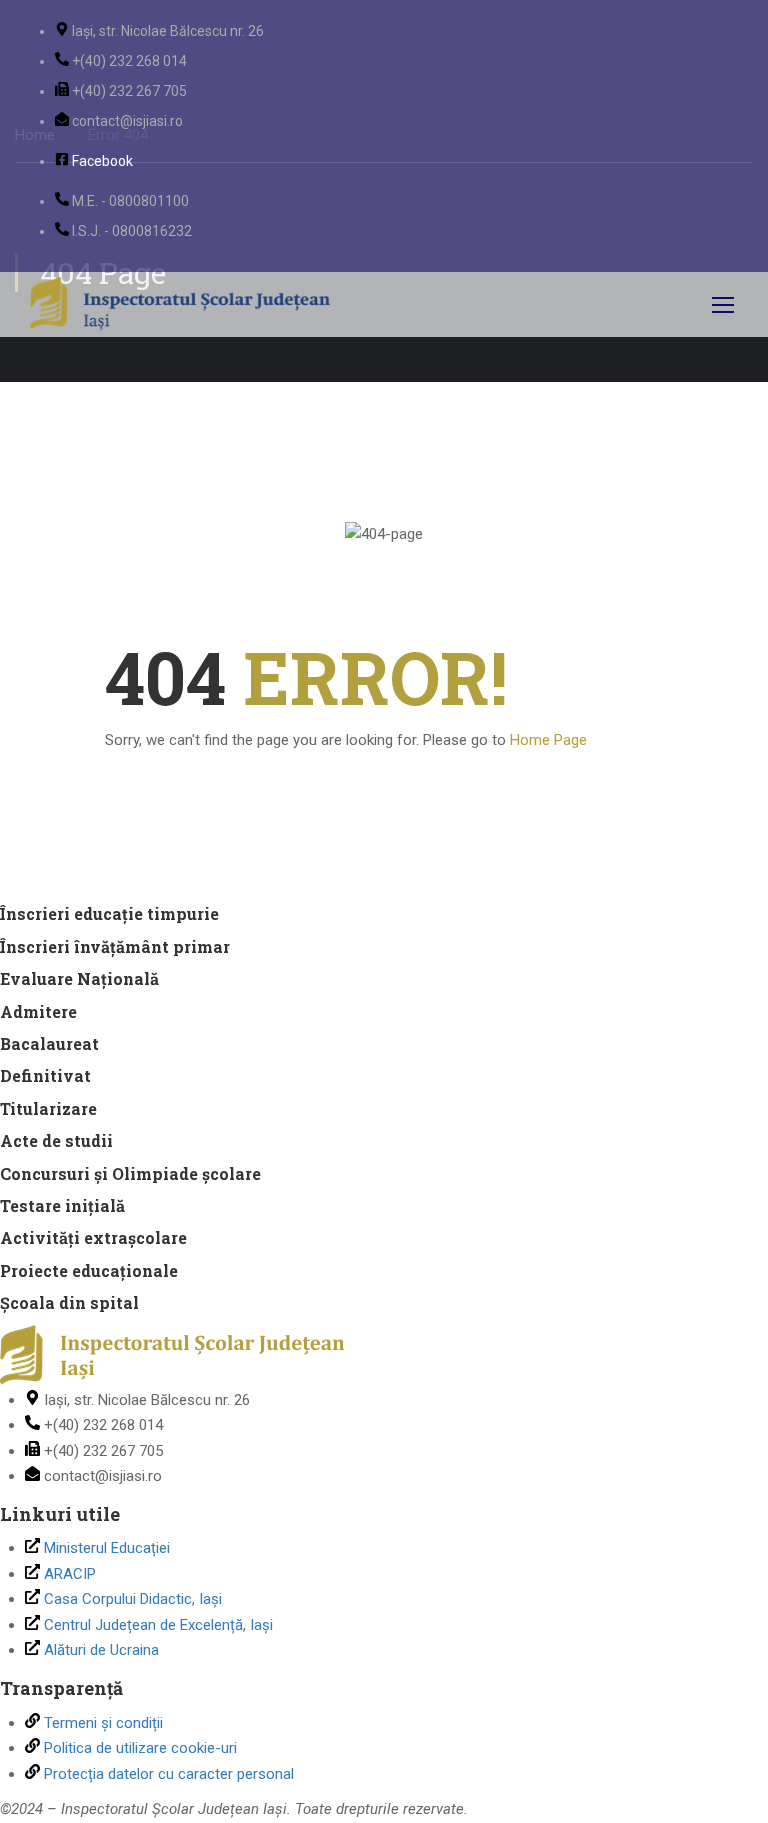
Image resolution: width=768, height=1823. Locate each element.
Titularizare (48, 1108)
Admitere (38, 1011)
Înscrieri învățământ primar (115, 946)
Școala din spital (69, 1302)
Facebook (102, 161)
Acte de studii (56, 1140)
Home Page (548, 740)
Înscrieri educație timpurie (109, 913)
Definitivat (45, 1075)
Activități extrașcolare (93, 1237)
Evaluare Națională (79, 978)
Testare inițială (62, 1205)
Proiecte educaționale (89, 1270)
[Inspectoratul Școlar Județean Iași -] (180, 304)
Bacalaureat (49, 1043)
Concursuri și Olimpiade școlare (130, 1173)
